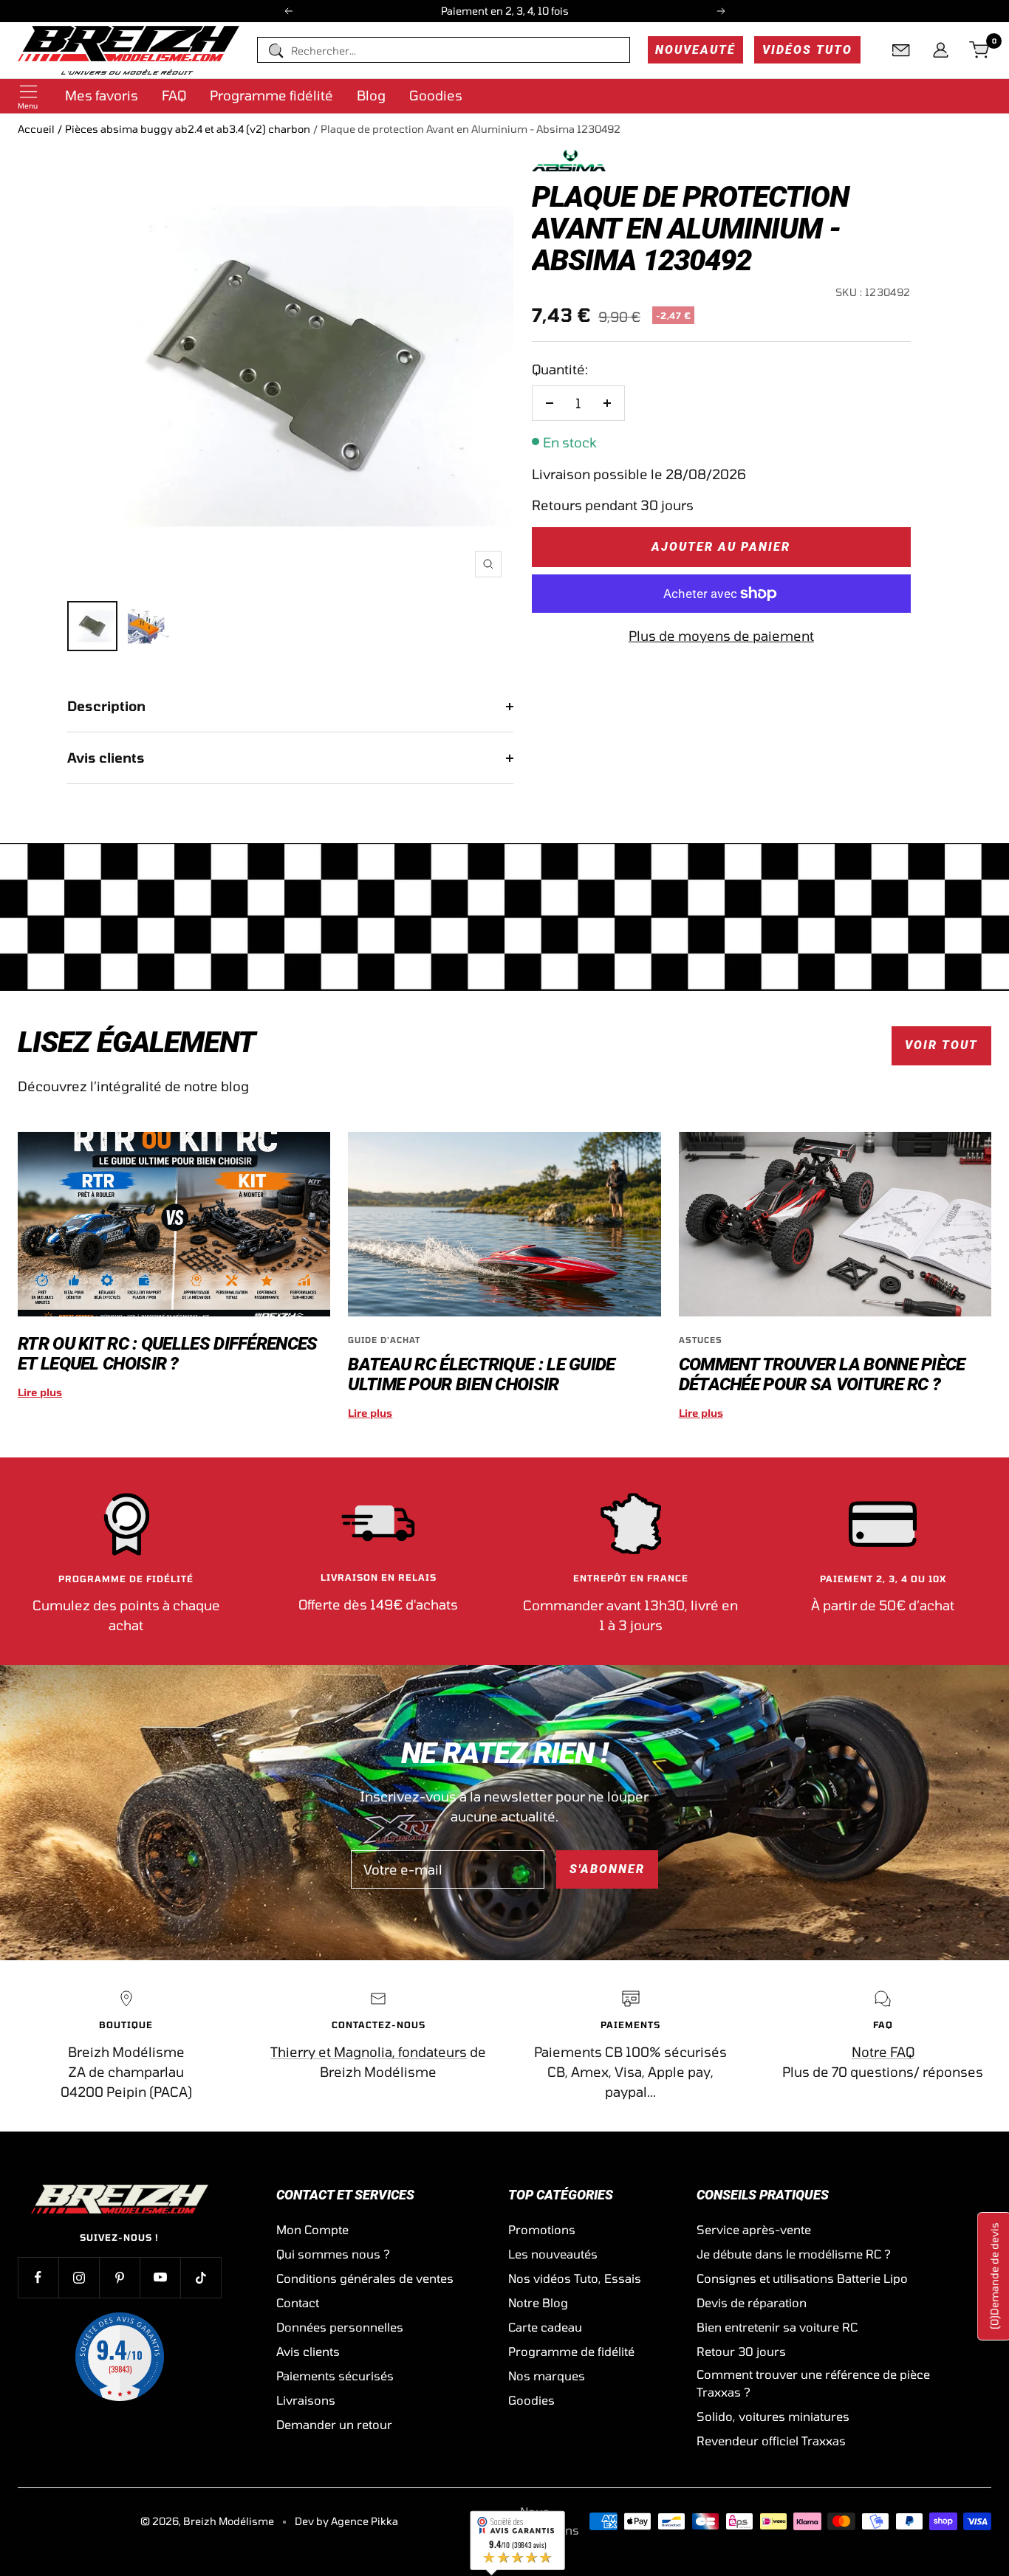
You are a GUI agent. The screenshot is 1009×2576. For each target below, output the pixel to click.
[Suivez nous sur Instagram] (79, 2277)
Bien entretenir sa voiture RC (777, 2327)
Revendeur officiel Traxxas (771, 2441)
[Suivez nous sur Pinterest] (119, 2277)
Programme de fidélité (571, 2351)
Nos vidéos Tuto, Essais (575, 2278)
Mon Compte (312, 2229)
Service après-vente (754, 2229)
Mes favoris (102, 95)
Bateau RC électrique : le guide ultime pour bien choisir (481, 1374)
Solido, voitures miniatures (773, 2416)
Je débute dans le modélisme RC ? (794, 2254)
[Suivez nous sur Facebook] (38, 2277)
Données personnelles (340, 2327)
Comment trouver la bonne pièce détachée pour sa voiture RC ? (822, 1374)
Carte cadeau (545, 2327)
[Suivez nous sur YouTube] (160, 2277)
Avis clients (106, 758)
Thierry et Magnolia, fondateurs (369, 2052)
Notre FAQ (883, 2052)
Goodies (436, 95)
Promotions (542, 2229)
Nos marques (547, 2376)
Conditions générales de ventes (365, 2278)
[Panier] (980, 50)
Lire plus (40, 1392)
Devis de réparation (752, 2302)
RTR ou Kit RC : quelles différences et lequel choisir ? (168, 1354)
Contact (298, 2302)
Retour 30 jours (741, 2351)
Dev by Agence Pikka (346, 2521)
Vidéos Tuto (807, 50)
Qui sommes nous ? (333, 2254)
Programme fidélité (271, 95)
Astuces (701, 1340)
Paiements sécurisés (335, 2376)
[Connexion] (941, 50)
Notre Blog (538, 2302)
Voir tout (941, 1045)
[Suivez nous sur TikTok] (201, 2277)
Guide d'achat (384, 1340)
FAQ (174, 95)
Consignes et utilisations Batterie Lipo (802, 2278)
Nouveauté (695, 50)
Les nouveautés (553, 2254)
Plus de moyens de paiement (721, 636)
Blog (371, 95)
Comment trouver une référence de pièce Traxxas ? (813, 2383)
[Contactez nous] (901, 50)
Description (106, 706)
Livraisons (306, 2400)
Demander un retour (334, 2424)
